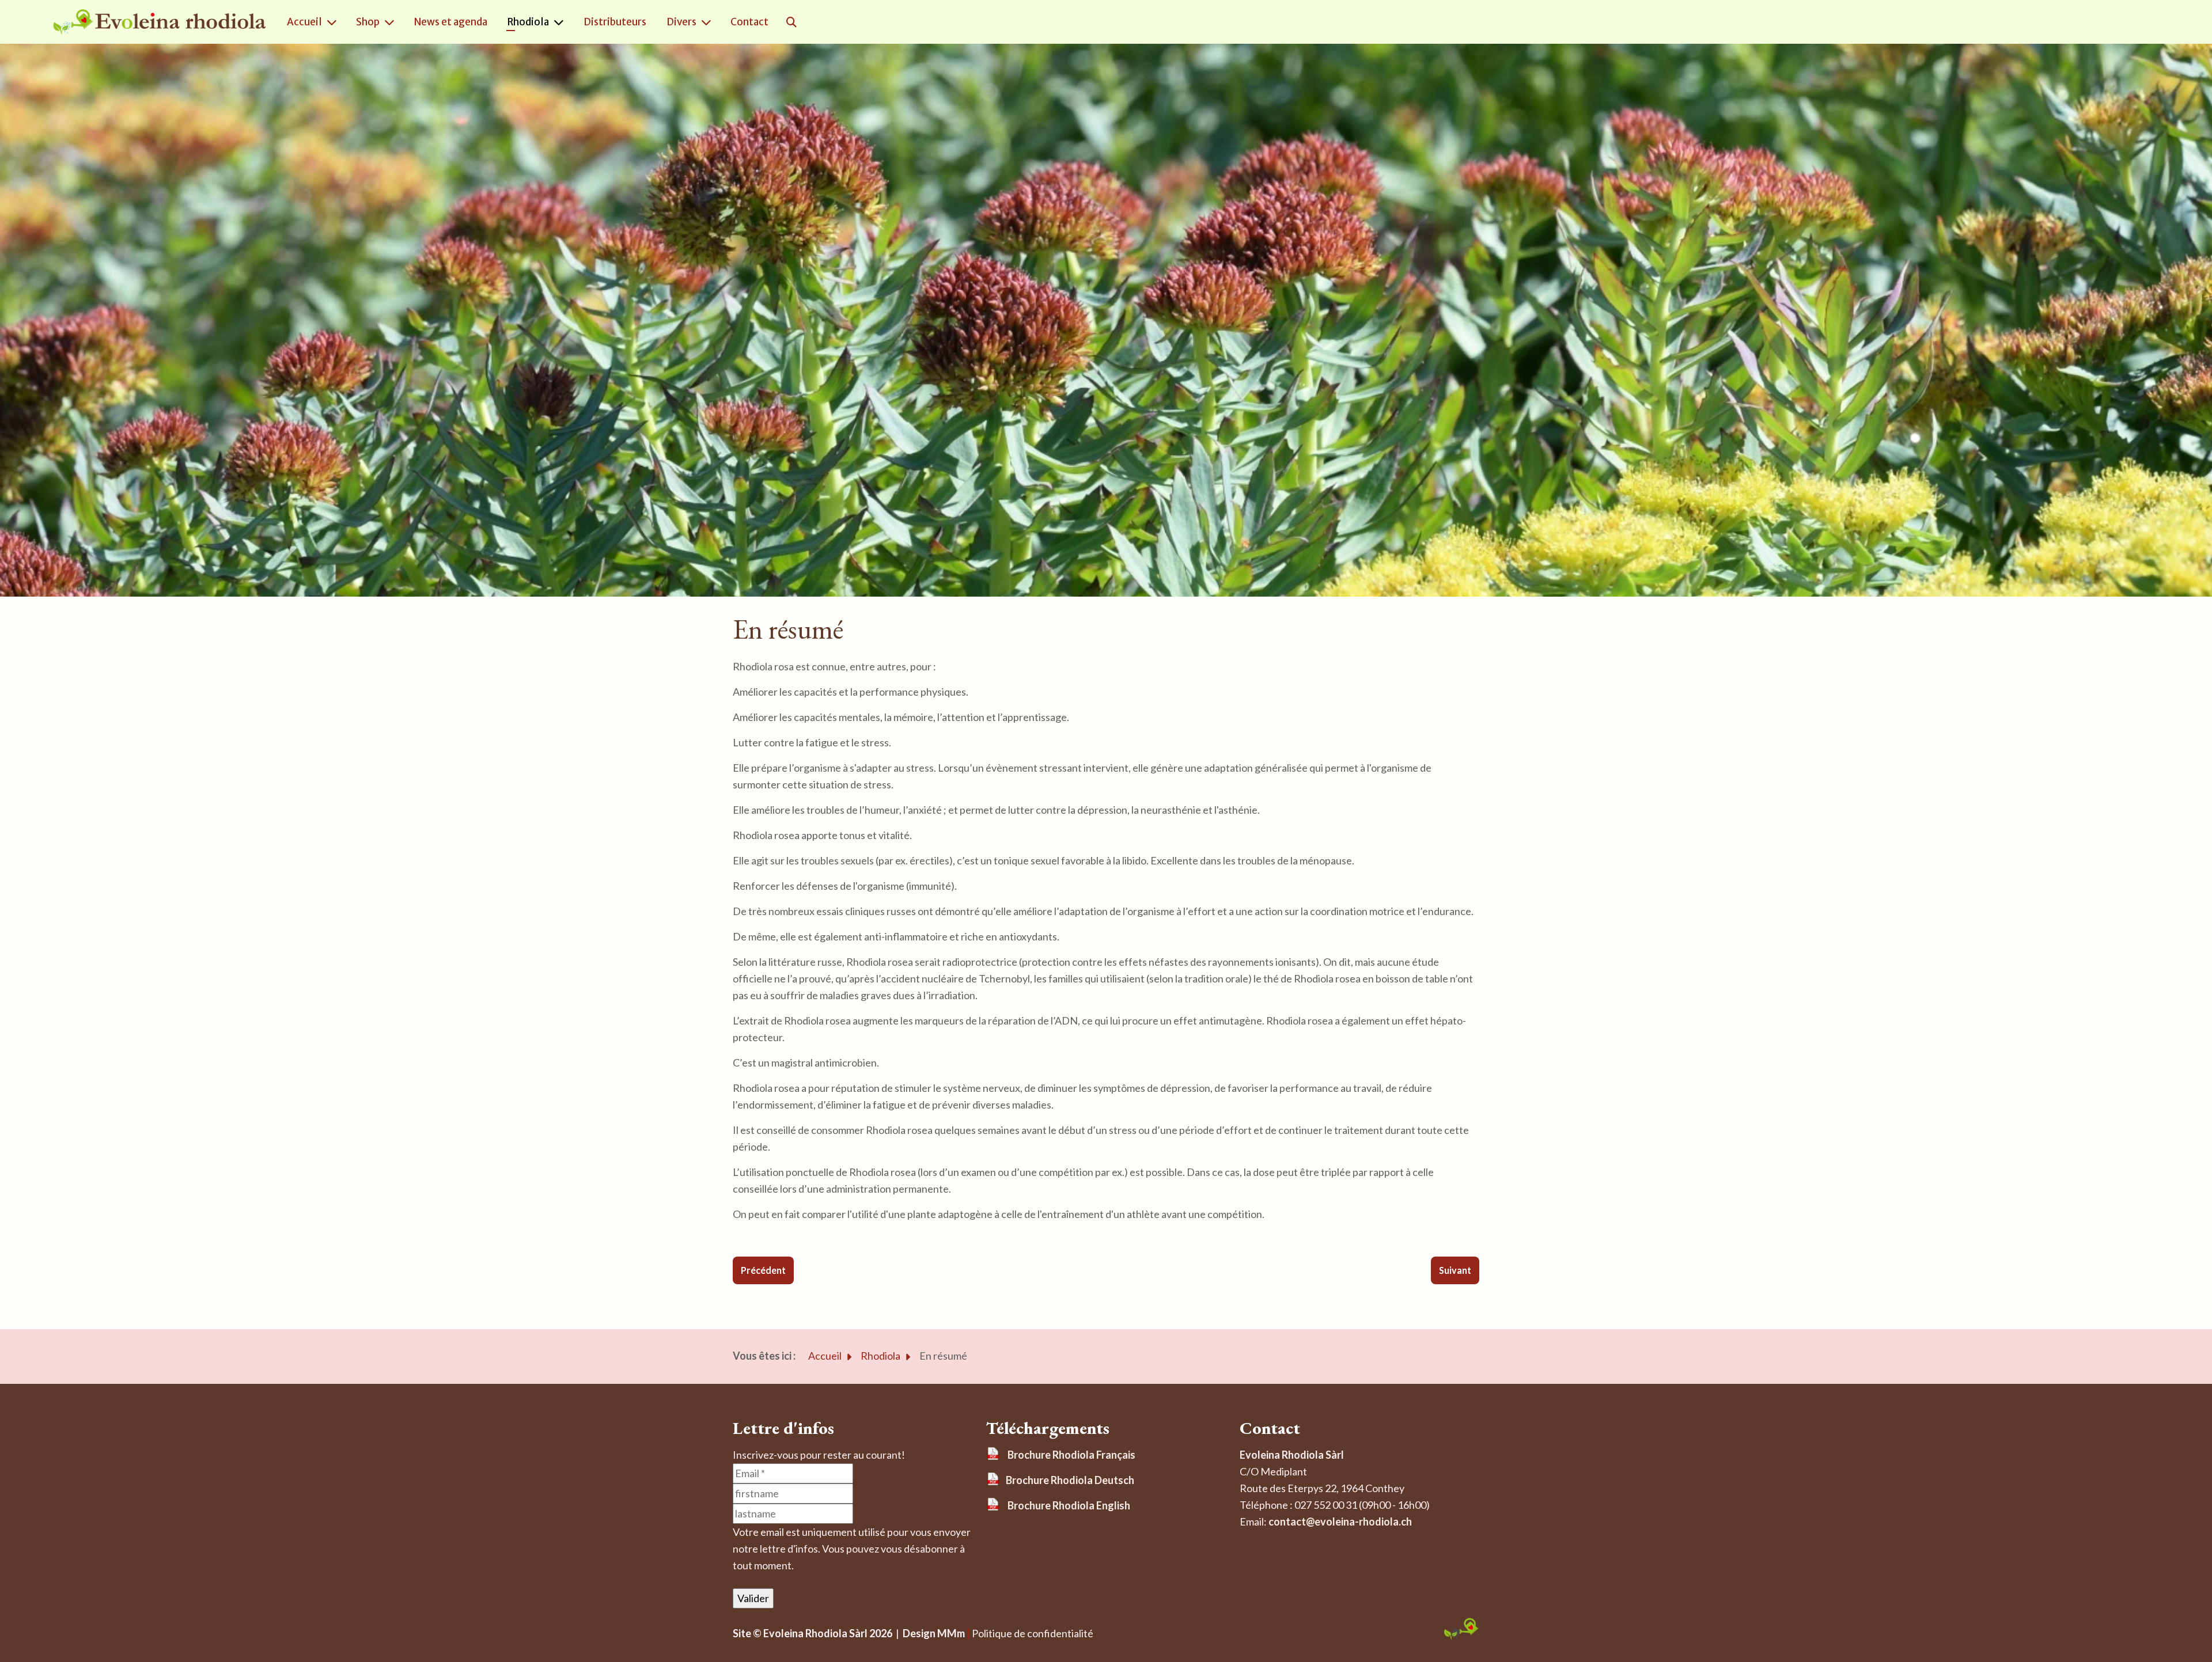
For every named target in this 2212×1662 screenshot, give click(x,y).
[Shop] (392, 22)
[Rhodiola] (561, 22)
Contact (749, 22)
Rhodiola (528, 22)
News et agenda (451, 22)
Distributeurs (615, 22)
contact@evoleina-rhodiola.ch (1340, 1521)
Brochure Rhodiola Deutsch (1070, 1480)
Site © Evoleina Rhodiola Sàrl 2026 (813, 1633)
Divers (681, 22)
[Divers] (709, 22)
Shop (368, 22)
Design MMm (932, 1633)
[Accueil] (334, 22)
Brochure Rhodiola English (1069, 1505)
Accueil (304, 22)
